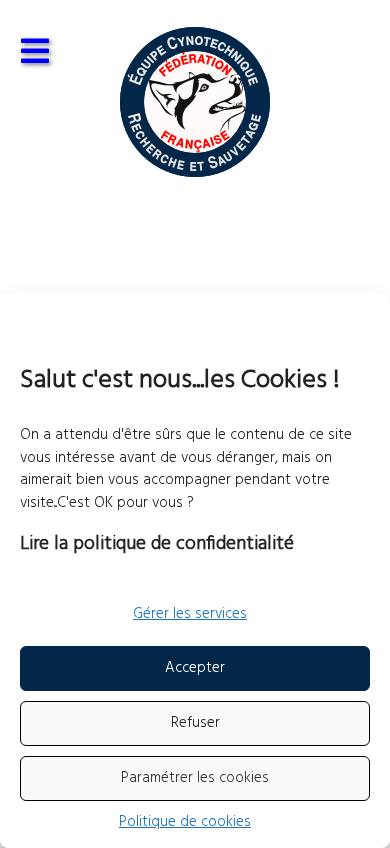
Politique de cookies (185, 822)
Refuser (195, 723)
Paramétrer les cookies (195, 778)
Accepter (195, 668)
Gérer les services (190, 614)
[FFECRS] (195, 102)
